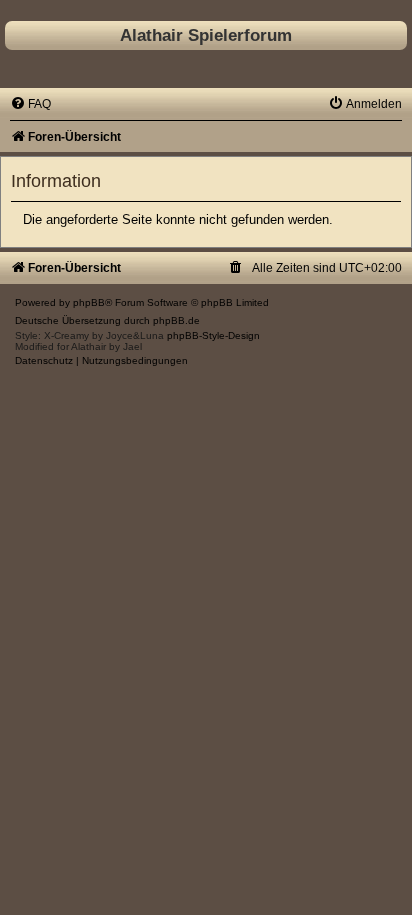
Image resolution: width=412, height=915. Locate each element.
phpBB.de (176, 320)
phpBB (89, 302)
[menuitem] (30, 104)
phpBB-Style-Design (213, 335)
